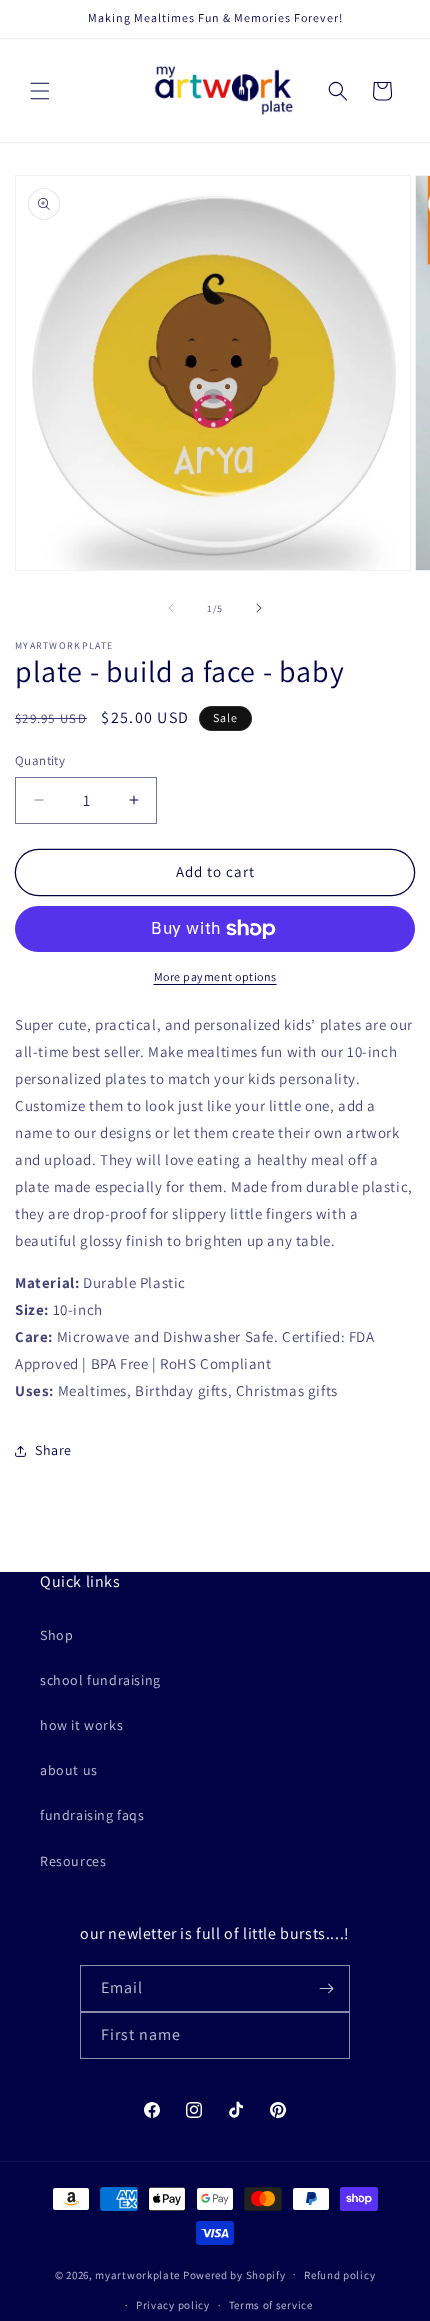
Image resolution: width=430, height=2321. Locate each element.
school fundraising (100, 1680)
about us (69, 1770)
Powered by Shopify (234, 2274)
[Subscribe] (327, 1988)
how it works (81, 1725)
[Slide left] (171, 608)
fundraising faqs (92, 1815)
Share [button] (53, 1450)
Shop (56, 1635)
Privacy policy (173, 2305)
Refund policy (339, 2275)
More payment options (215, 976)
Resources (73, 1861)
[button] (40, 91)
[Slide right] (259, 608)
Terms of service (271, 2305)
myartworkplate (137, 2274)
